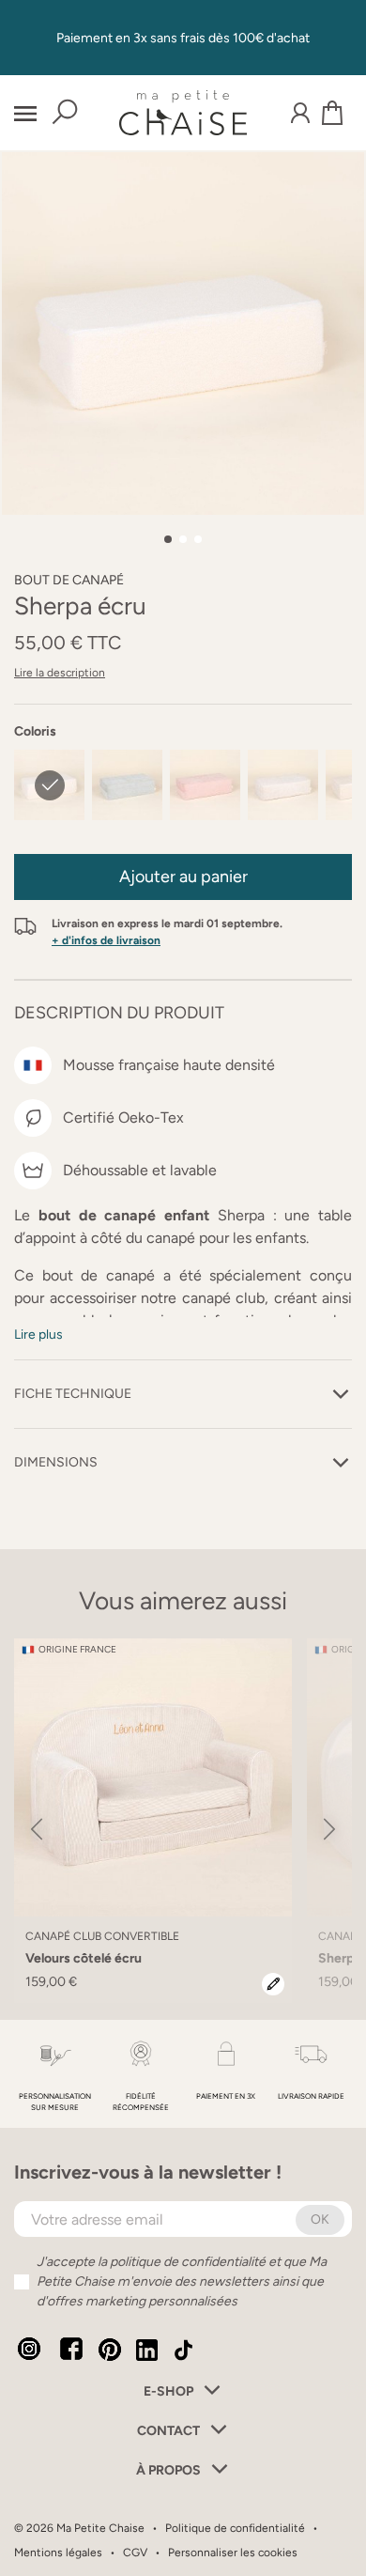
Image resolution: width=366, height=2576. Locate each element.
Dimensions (56, 1462)
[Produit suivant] (329, 1830)
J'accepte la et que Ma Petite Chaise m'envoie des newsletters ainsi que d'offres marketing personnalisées (182, 2281)
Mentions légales (58, 2553)
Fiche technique (73, 1394)
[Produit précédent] (37, 1830)
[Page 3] (198, 539)
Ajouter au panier (183, 877)
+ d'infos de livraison (106, 940)
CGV (135, 2553)
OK (320, 2219)
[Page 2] (183, 539)
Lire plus (38, 1335)
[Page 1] (168, 539)
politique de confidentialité (188, 2262)
